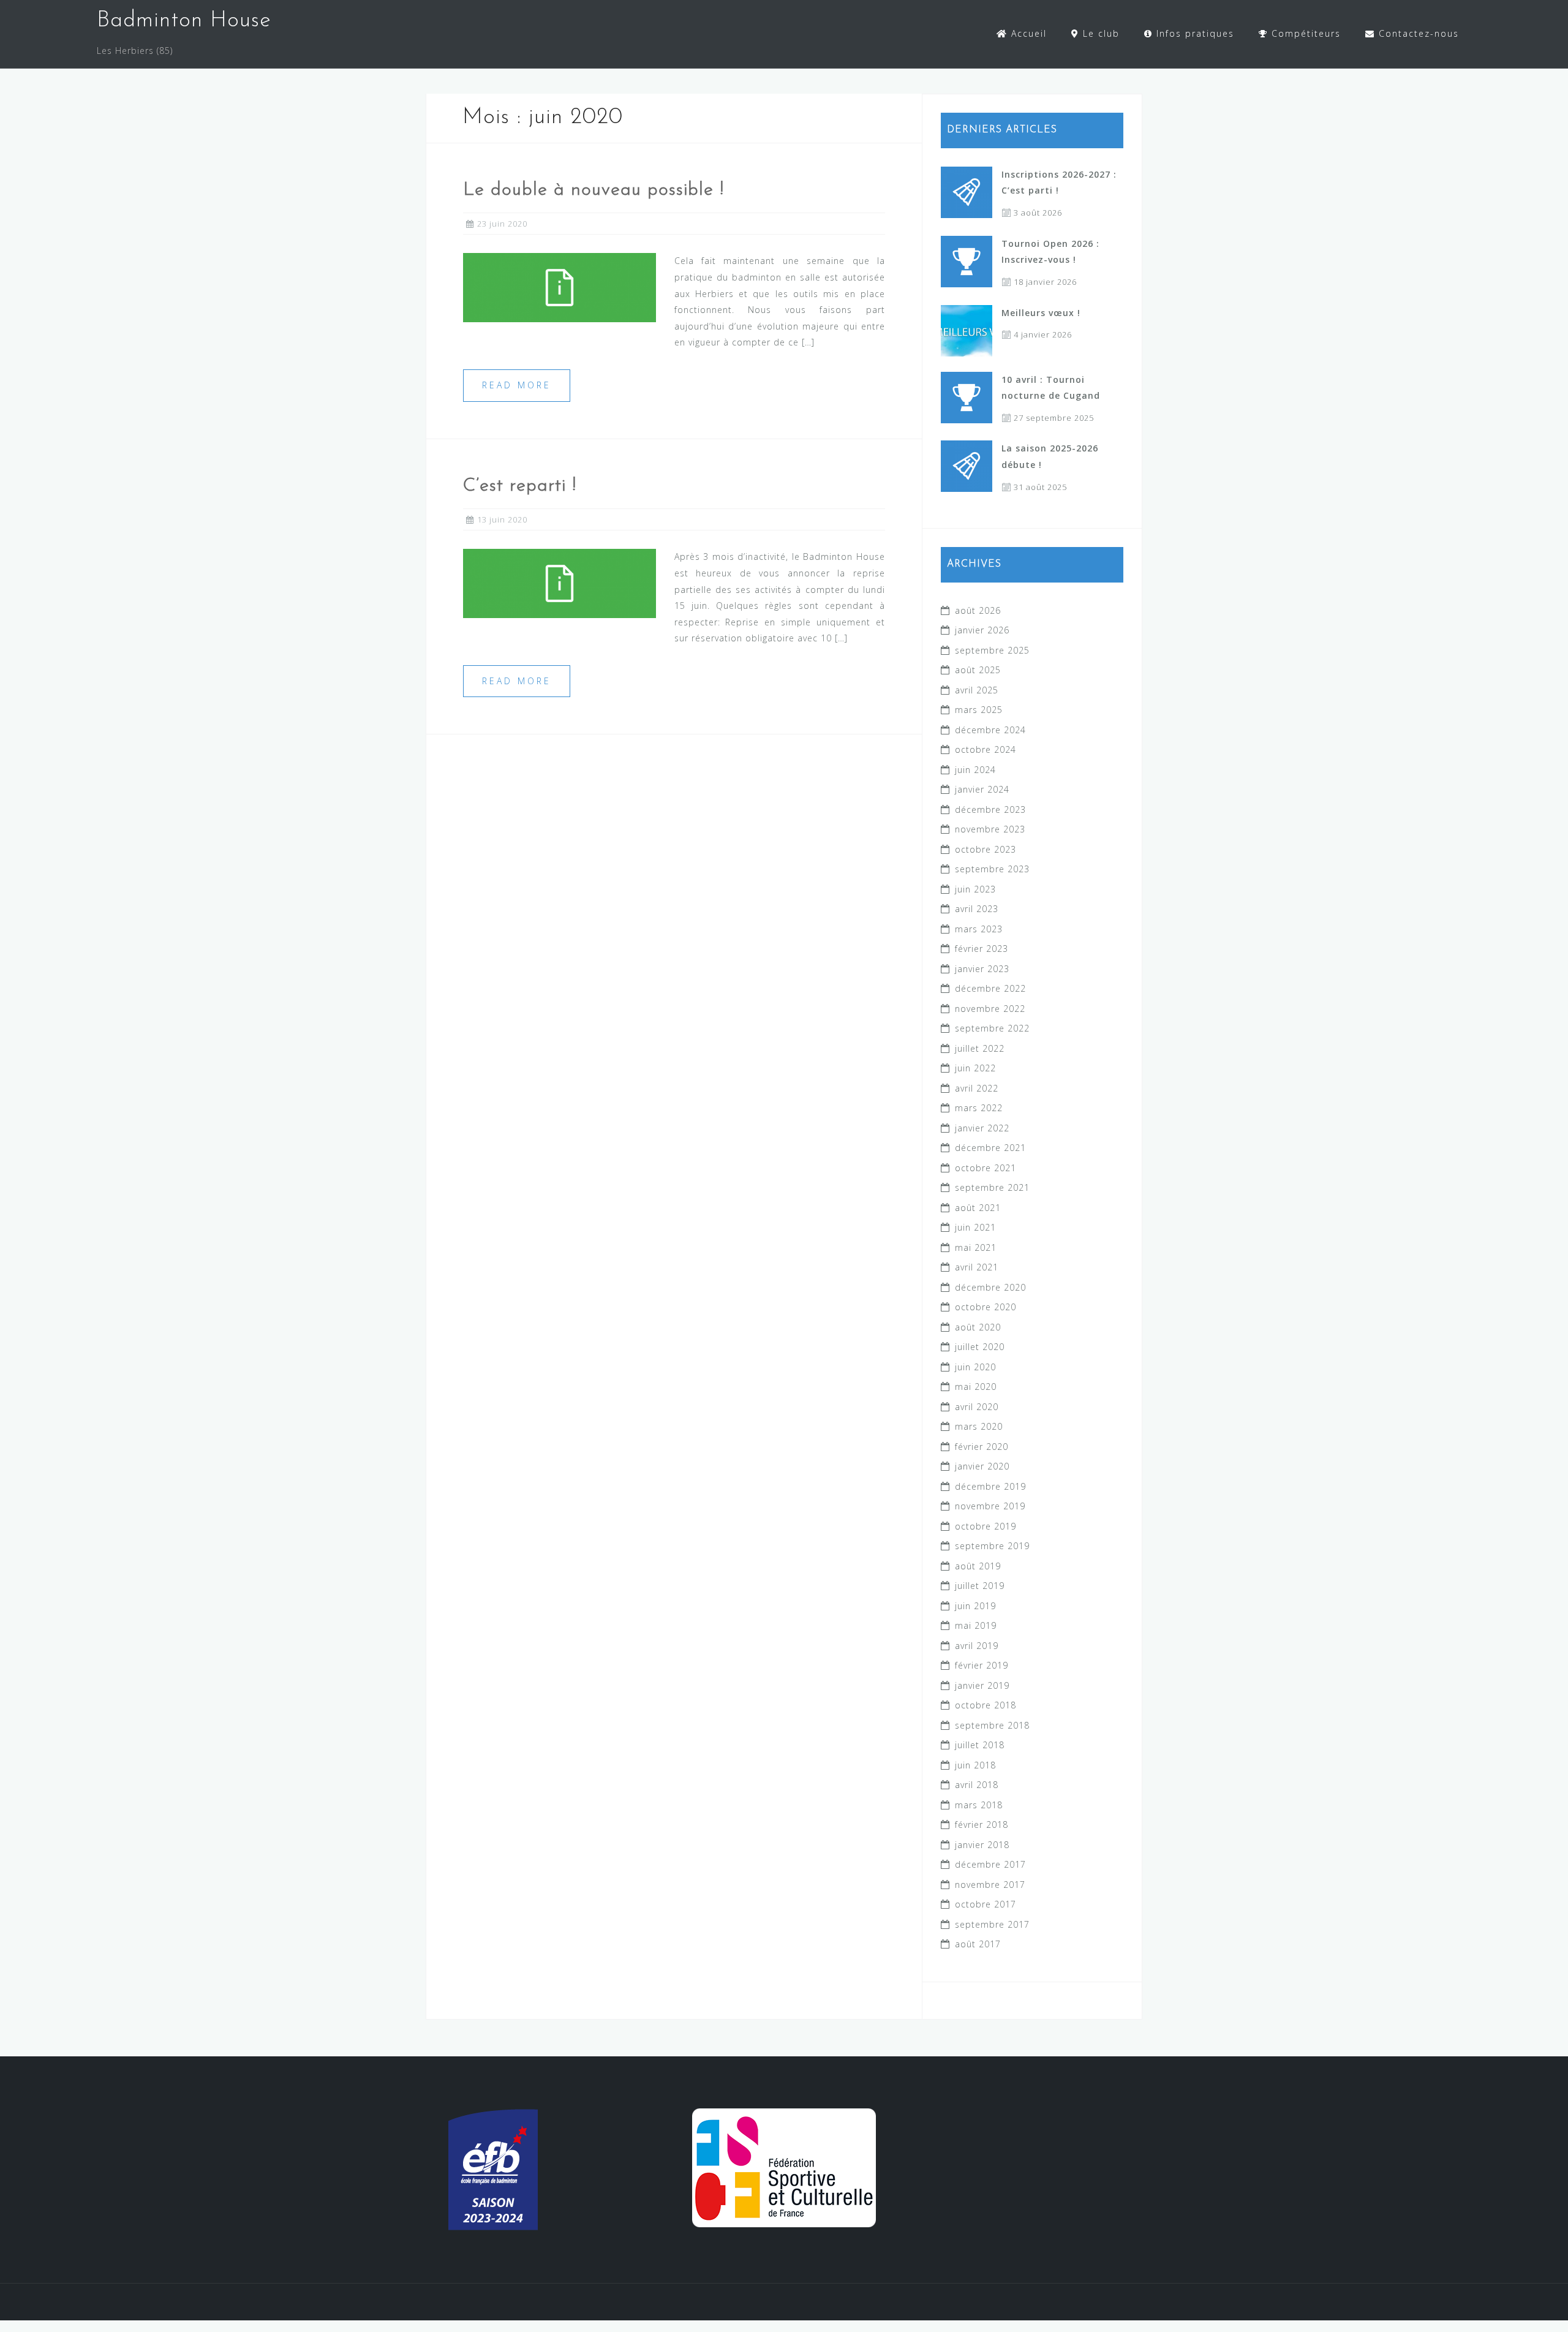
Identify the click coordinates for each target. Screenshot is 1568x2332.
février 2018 (982, 1824)
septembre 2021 (992, 1187)
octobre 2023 (986, 849)
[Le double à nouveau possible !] (560, 286)
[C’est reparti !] (560, 582)
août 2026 (978, 610)
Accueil (1027, 33)
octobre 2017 (986, 1904)
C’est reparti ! (520, 486)
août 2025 (978, 670)
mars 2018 (979, 1805)
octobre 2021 (986, 1168)
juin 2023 (975, 889)
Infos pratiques (1193, 33)
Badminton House (184, 21)
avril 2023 (977, 909)
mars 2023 (979, 929)
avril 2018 (977, 1785)
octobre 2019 (986, 1526)
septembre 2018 (992, 1725)
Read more (517, 385)
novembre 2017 (990, 1885)
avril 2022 (977, 1088)
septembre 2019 (992, 1546)
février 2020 (982, 1447)
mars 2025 (979, 710)
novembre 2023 (990, 829)
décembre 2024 (990, 730)
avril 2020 (977, 1407)
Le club (1099, 33)
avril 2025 (977, 690)
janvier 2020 (982, 1466)
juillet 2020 (980, 1347)
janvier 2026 (982, 630)
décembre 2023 (990, 809)
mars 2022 (979, 1108)
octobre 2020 (986, 1307)
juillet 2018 (980, 1745)
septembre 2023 (992, 869)
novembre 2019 (990, 1506)
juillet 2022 (980, 1048)
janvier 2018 (982, 1845)
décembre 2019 (990, 1486)
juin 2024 (975, 770)
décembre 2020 (990, 1287)
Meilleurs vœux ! (1041, 313)
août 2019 (978, 1566)
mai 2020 (976, 1387)
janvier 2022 (982, 1128)
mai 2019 (976, 1625)
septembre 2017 (992, 1924)
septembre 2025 (992, 650)
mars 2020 (979, 1426)
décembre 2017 (990, 1864)
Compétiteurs (1304, 33)
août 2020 (978, 1327)
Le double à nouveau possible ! (594, 190)
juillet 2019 (980, 1586)
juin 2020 (975, 1367)
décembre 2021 (990, 1148)
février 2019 (982, 1665)
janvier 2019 (982, 1685)
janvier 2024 (982, 789)
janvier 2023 (982, 969)
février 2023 (982, 949)
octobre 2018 (986, 1705)
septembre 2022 (992, 1028)
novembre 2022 (990, 1009)
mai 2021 (976, 1247)
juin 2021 (975, 1227)
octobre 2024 (986, 749)
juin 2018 (975, 1765)
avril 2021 (977, 1267)
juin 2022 (975, 1068)
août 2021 (978, 1208)
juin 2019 (975, 1606)
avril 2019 (977, 1646)
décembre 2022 (990, 988)
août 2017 (978, 1944)
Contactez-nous (1417, 33)
